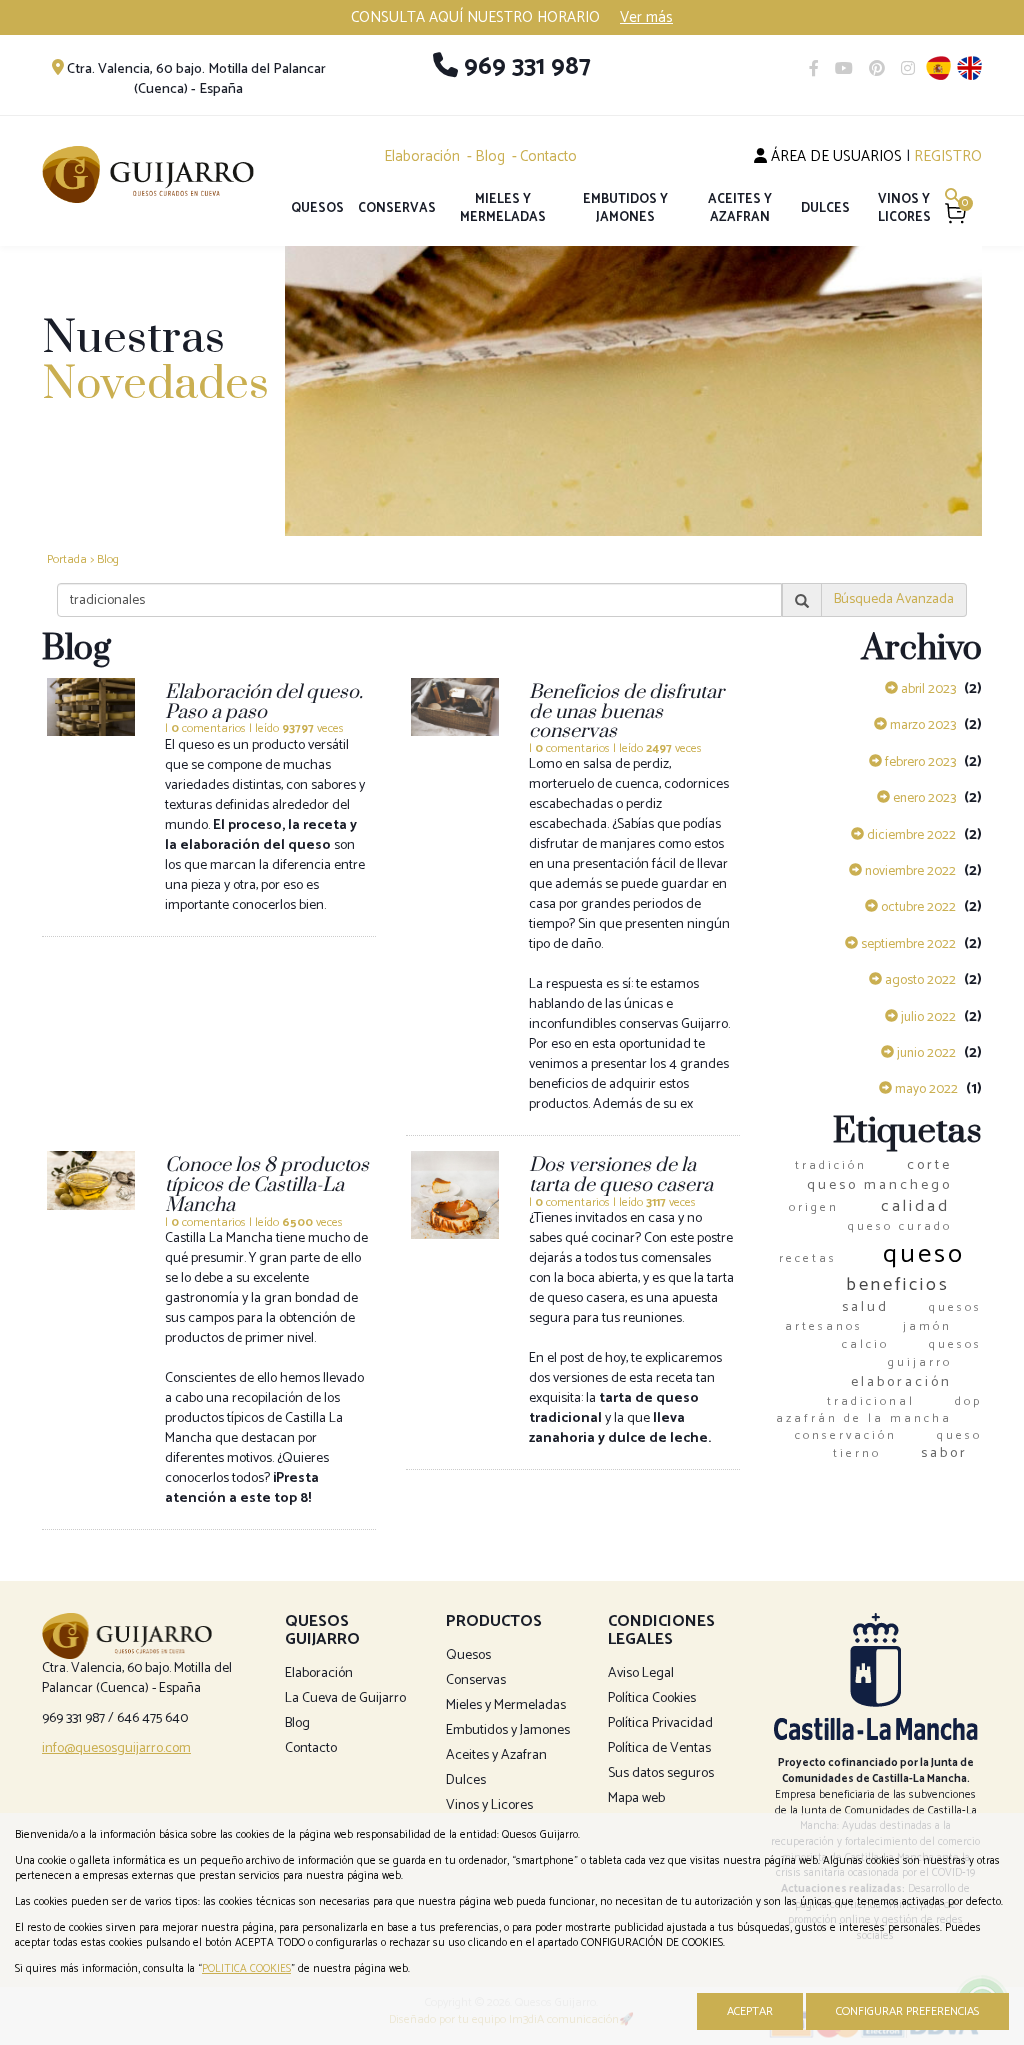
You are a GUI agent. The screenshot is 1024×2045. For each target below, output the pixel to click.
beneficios (898, 1285)
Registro (948, 156)
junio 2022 (925, 1053)
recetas (808, 1258)
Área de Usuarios (834, 156)
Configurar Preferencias (907, 2011)
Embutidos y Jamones (625, 209)
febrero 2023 (919, 762)
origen (814, 1207)
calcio (865, 1344)
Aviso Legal (641, 1673)
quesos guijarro (935, 1353)
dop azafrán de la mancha (879, 1410)
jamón (927, 1326)
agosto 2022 (919, 980)
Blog (490, 156)
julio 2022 (927, 1017)
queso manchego (879, 1185)
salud (865, 1307)
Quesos (317, 208)
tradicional (871, 1401)
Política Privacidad (660, 1723)
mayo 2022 (925, 1089)
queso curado (900, 1226)
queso (924, 1254)
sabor (944, 1453)
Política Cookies (652, 1698)
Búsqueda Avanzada (894, 599)
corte (929, 1165)
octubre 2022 (917, 907)
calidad (915, 1206)
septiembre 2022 (907, 944)
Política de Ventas (659, 1748)
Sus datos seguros (661, 1773)
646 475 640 (152, 1718)
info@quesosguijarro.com (116, 1748)
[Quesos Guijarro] (148, 174)
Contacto (548, 156)
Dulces (825, 208)
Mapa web (636, 1798)
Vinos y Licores (904, 209)
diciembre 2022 (910, 835)
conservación (846, 1435)
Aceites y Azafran (740, 209)
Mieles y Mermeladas (503, 209)
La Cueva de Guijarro (345, 1698)
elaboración (901, 1382)
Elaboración (422, 156)
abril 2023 (927, 689)
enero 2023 (923, 798)
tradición (831, 1165)
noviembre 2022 (909, 871)
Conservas (397, 208)
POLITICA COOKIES (246, 1969)
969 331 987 (524, 67)
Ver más (646, 17)
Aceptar (750, 2011)
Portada (67, 559)
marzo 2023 (921, 725)
